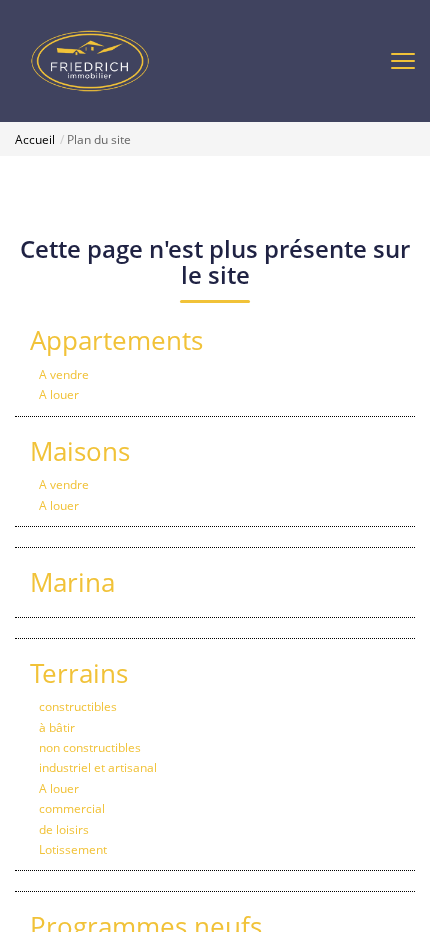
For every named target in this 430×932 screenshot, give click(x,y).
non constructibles (90, 747)
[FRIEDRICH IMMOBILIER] (90, 59)
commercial (72, 808)
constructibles (78, 706)
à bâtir (57, 727)
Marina (72, 582)
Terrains (79, 673)
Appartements (116, 340)
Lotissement (73, 849)
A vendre (64, 374)
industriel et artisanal (98, 767)
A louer (59, 394)
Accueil (35, 139)
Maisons (80, 451)
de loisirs (64, 829)
